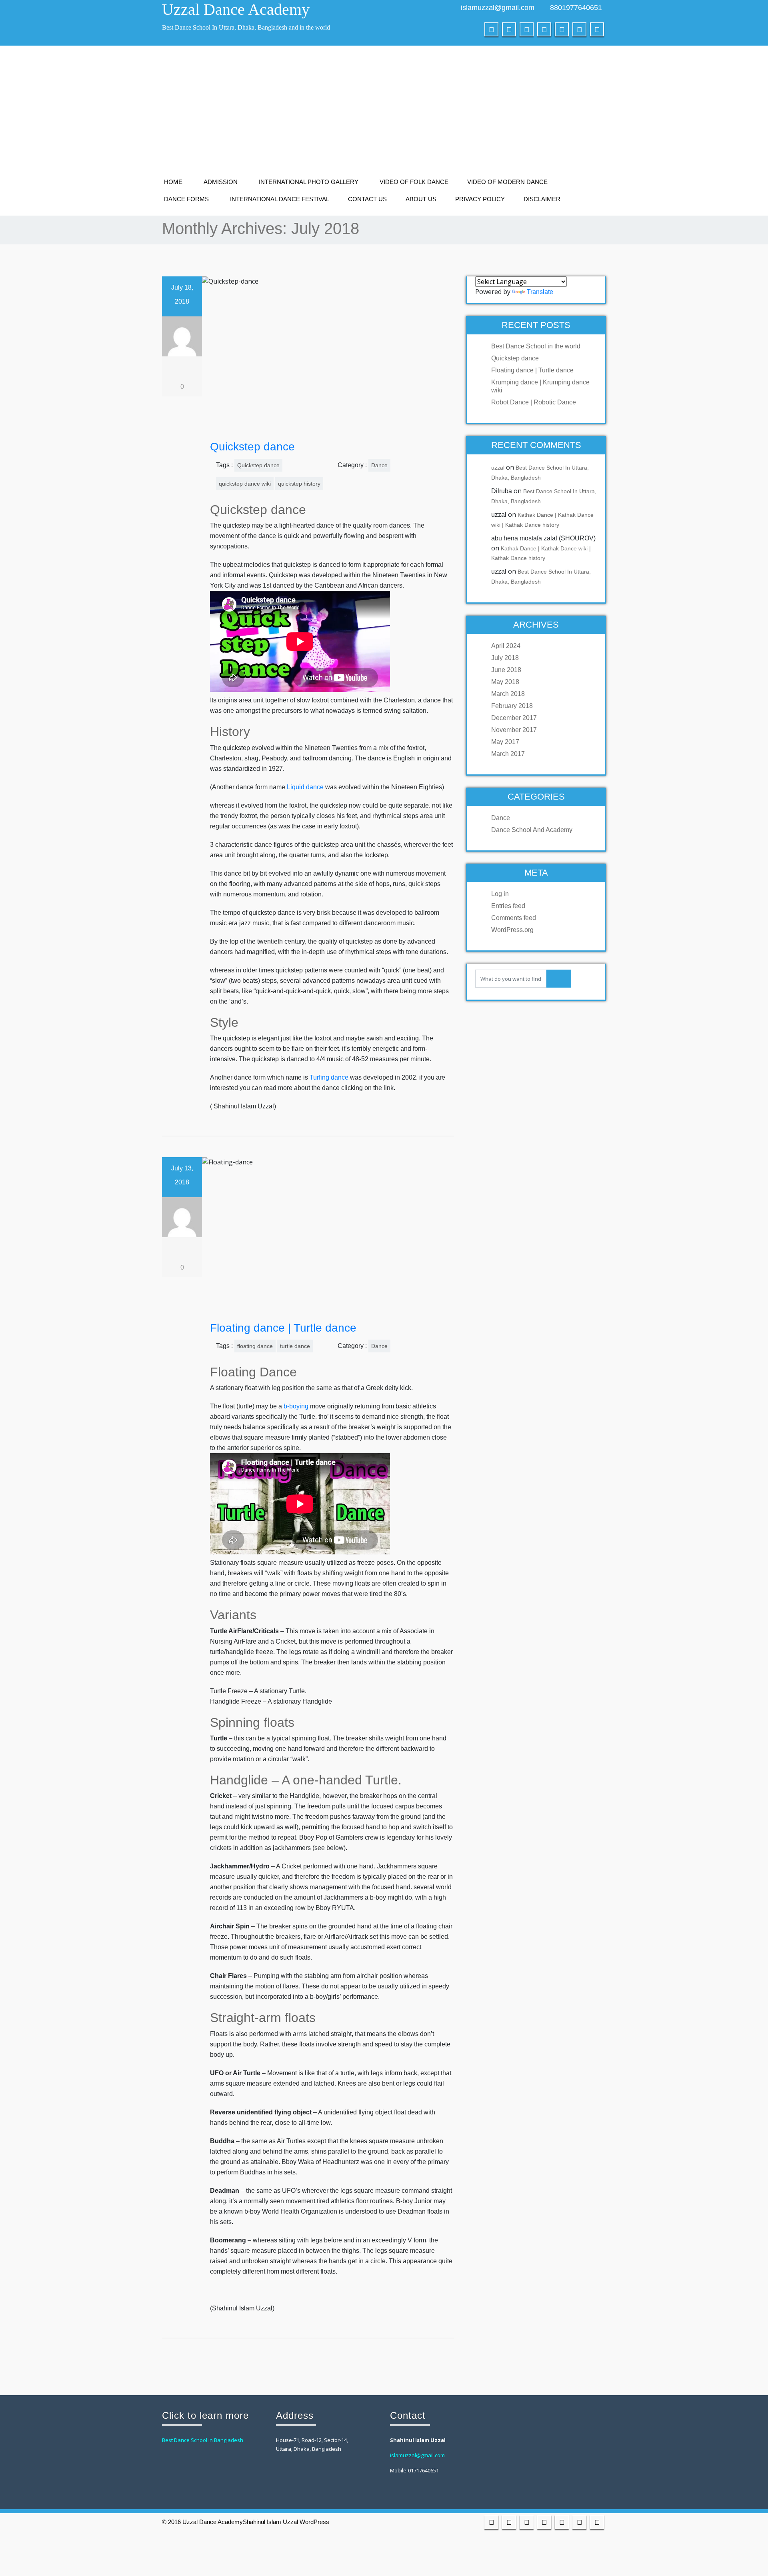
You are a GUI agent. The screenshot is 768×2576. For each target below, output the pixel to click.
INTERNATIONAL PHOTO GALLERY (309, 182)
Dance (379, 465)
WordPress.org (512, 930)
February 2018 (512, 706)
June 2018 (506, 670)
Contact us (367, 199)
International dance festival (280, 199)
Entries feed (508, 906)
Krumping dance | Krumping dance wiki (540, 386)
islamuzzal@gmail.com (498, 8)
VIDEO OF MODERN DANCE (507, 182)
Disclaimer (542, 199)
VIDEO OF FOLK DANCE (414, 182)
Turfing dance (329, 1077)
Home (173, 182)
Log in (500, 894)
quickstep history (299, 484)
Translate (540, 292)
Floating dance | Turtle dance (283, 1328)
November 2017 (514, 730)
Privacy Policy (480, 199)
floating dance (255, 1346)
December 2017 (514, 718)
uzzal (498, 468)
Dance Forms (186, 199)
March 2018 (508, 694)
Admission (221, 182)
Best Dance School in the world (536, 346)
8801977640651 (576, 8)
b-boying (296, 1406)
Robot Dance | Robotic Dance (534, 402)
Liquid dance (305, 787)
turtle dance (295, 1346)
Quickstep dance (252, 447)
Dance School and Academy (532, 830)
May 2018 (505, 682)
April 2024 (506, 646)
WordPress (314, 2522)
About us (421, 199)
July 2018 (505, 658)
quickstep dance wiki (245, 484)
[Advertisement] (384, 114)
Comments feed (514, 918)
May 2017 (505, 742)
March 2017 (508, 754)
